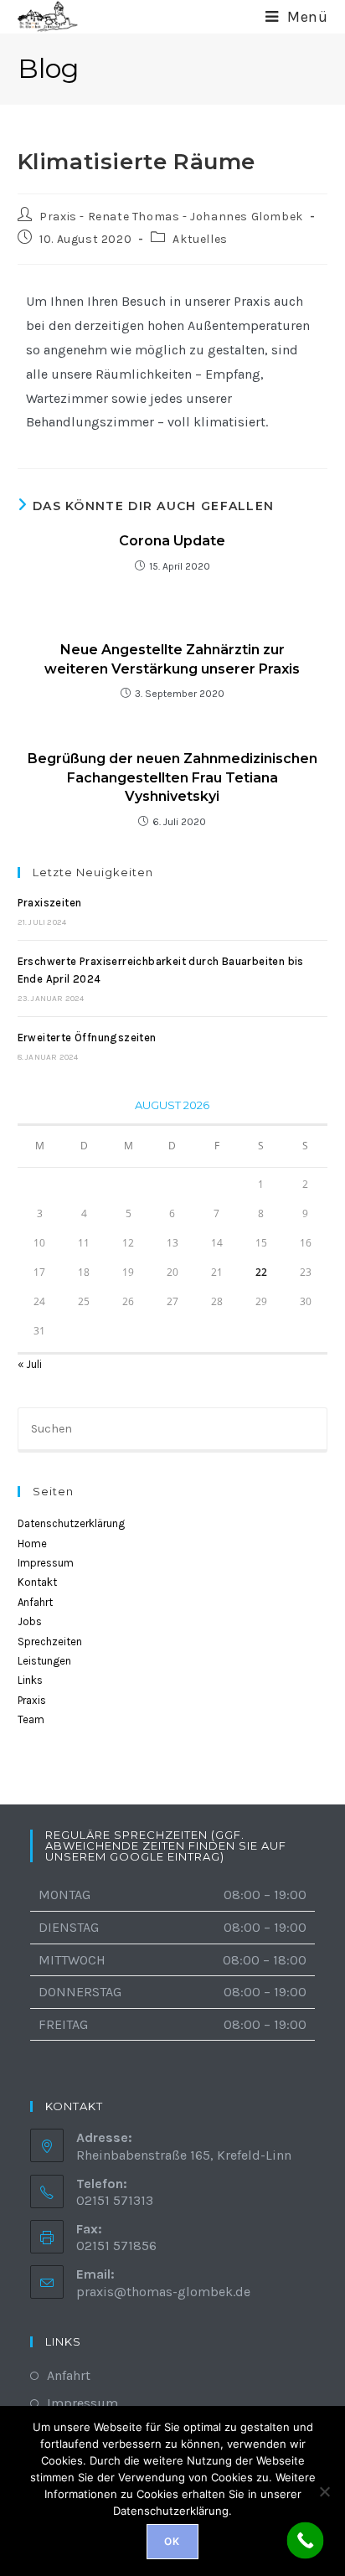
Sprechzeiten (50, 1642)
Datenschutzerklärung (71, 1523)
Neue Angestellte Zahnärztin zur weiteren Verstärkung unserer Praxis (172, 659)
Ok (172, 2541)
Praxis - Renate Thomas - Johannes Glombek (171, 217)
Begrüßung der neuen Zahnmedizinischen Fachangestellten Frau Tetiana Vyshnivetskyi (172, 777)
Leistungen (44, 1661)
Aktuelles (200, 239)
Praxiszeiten (50, 903)
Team (31, 1719)
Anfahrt (35, 1602)
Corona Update (172, 541)
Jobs (30, 1621)
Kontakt (37, 1582)
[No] (324, 2491)
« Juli (30, 1364)
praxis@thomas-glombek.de (163, 2292)
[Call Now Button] (306, 2541)
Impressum (46, 1563)
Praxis (32, 1700)
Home (32, 1544)
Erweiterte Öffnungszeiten (87, 1038)
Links (30, 1680)
